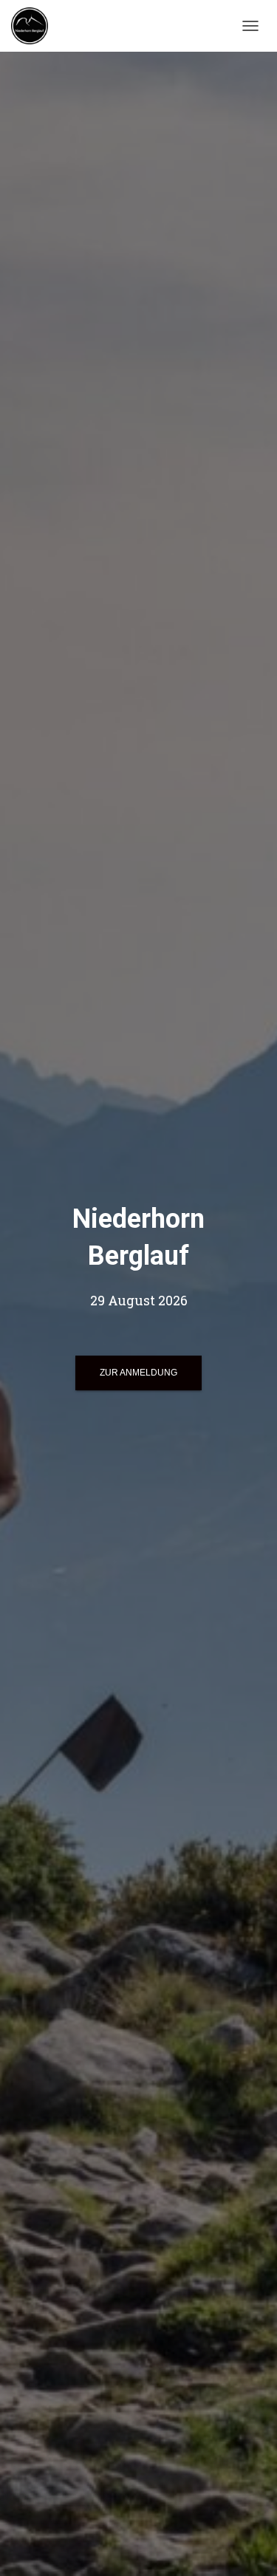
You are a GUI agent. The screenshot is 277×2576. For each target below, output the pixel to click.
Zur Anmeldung (138, 1373)
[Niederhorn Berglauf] (35, 26)
